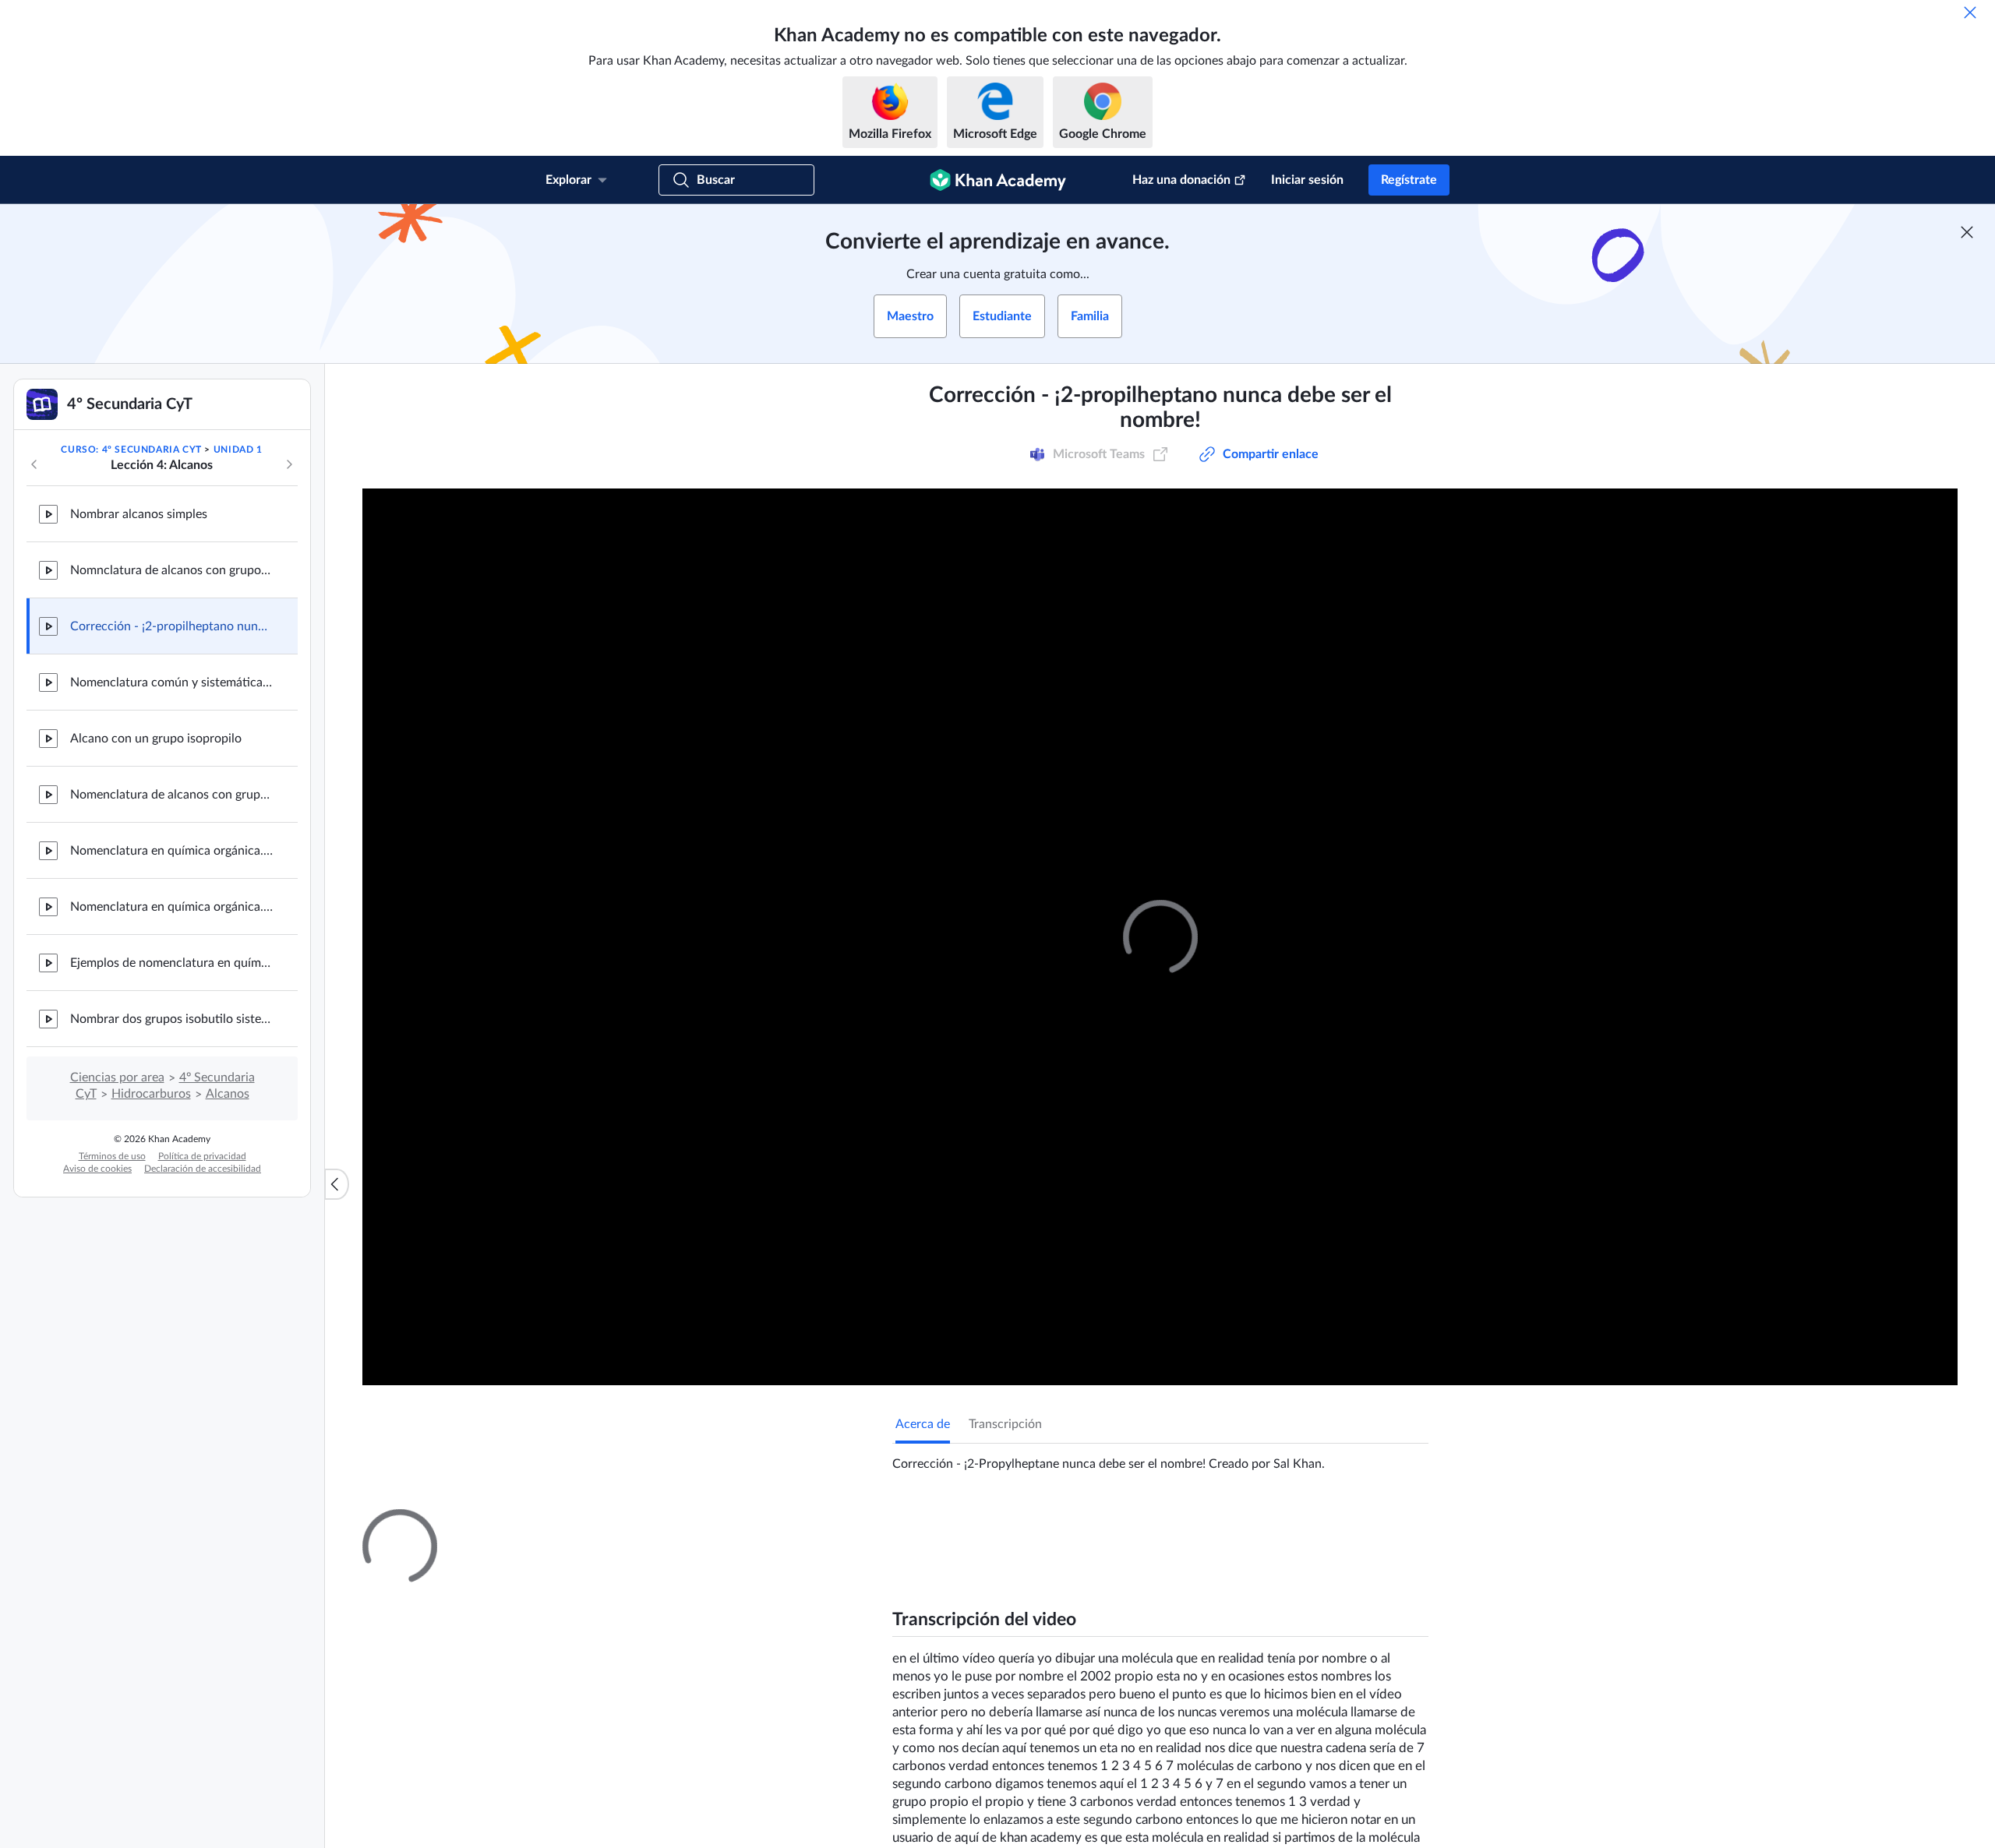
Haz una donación (1181, 180)
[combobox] (1344, 1708)
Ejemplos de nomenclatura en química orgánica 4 (171, 963)
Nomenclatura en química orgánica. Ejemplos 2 (171, 851)
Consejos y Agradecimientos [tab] (1062, 1523)
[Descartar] (1970, 12)
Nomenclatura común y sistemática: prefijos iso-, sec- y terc (171, 682)
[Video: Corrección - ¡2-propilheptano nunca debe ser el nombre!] (1160, 937)
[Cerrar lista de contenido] (337, 1184)
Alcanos (228, 1094)
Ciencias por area (117, 1077)
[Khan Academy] (998, 180)
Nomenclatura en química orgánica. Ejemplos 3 (171, 907)
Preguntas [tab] (939, 1523)
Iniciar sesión (1307, 180)
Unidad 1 (238, 450)
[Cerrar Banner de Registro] (1967, 232)
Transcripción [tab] (1005, 1424)
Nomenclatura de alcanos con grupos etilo (171, 795)
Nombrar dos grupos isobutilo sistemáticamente (171, 1019)
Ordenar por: (1234, 1708)
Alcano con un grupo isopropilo (156, 739)
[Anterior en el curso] (34, 464)
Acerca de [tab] (923, 1424)
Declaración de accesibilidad (203, 1169)
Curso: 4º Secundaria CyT (131, 450)
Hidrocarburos (151, 1094)
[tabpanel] (1160, 1458)
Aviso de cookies (97, 1169)
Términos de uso (112, 1156)
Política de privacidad (202, 1156)
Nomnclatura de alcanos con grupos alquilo (171, 570)
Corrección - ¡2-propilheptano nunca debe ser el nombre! (171, 626)
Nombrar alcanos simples (139, 514)
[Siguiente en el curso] (289, 464)
